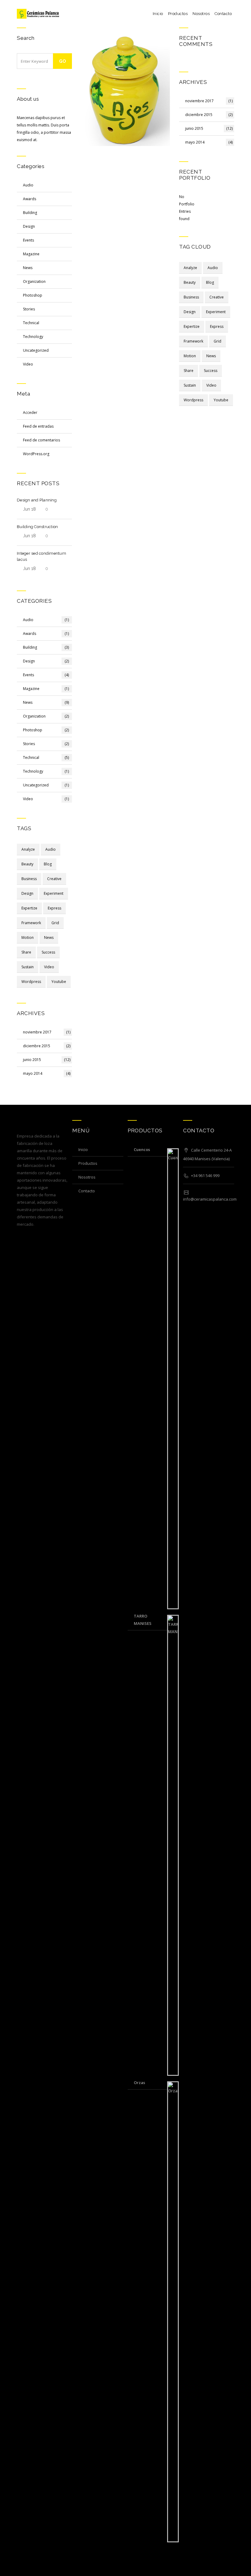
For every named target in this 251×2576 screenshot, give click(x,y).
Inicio (158, 14)
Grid (55, 923)
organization (34, 281)
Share (26, 952)
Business (29, 879)
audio (28, 185)
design (29, 226)
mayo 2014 (47, 1073)
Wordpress (31, 982)
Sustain (28, 967)
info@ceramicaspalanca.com (210, 1199)
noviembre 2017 (47, 1032)
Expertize (29, 908)
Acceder (30, 412)
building (30, 213)
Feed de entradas (38, 426)
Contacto (223, 14)
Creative (54, 879)
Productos (178, 14)
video (28, 364)
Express (54, 908)
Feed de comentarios (41, 440)
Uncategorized (36, 350)
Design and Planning (37, 500)
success (48, 952)
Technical (31, 323)
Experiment (54, 893)
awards (30, 199)
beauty (27, 864)
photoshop (33, 295)
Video (49, 967)
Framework (31, 923)
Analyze (28, 849)
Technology (33, 337)
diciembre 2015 (47, 1046)
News (28, 268)
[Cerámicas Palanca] (38, 14)
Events (28, 240)
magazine (31, 254)
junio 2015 (47, 1060)
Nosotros (201, 14)
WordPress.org (36, 454)
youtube (59, 982)
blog (48, 864)
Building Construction (37, 527)
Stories (29, 309)
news (49, 937)
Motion (28, 937)
